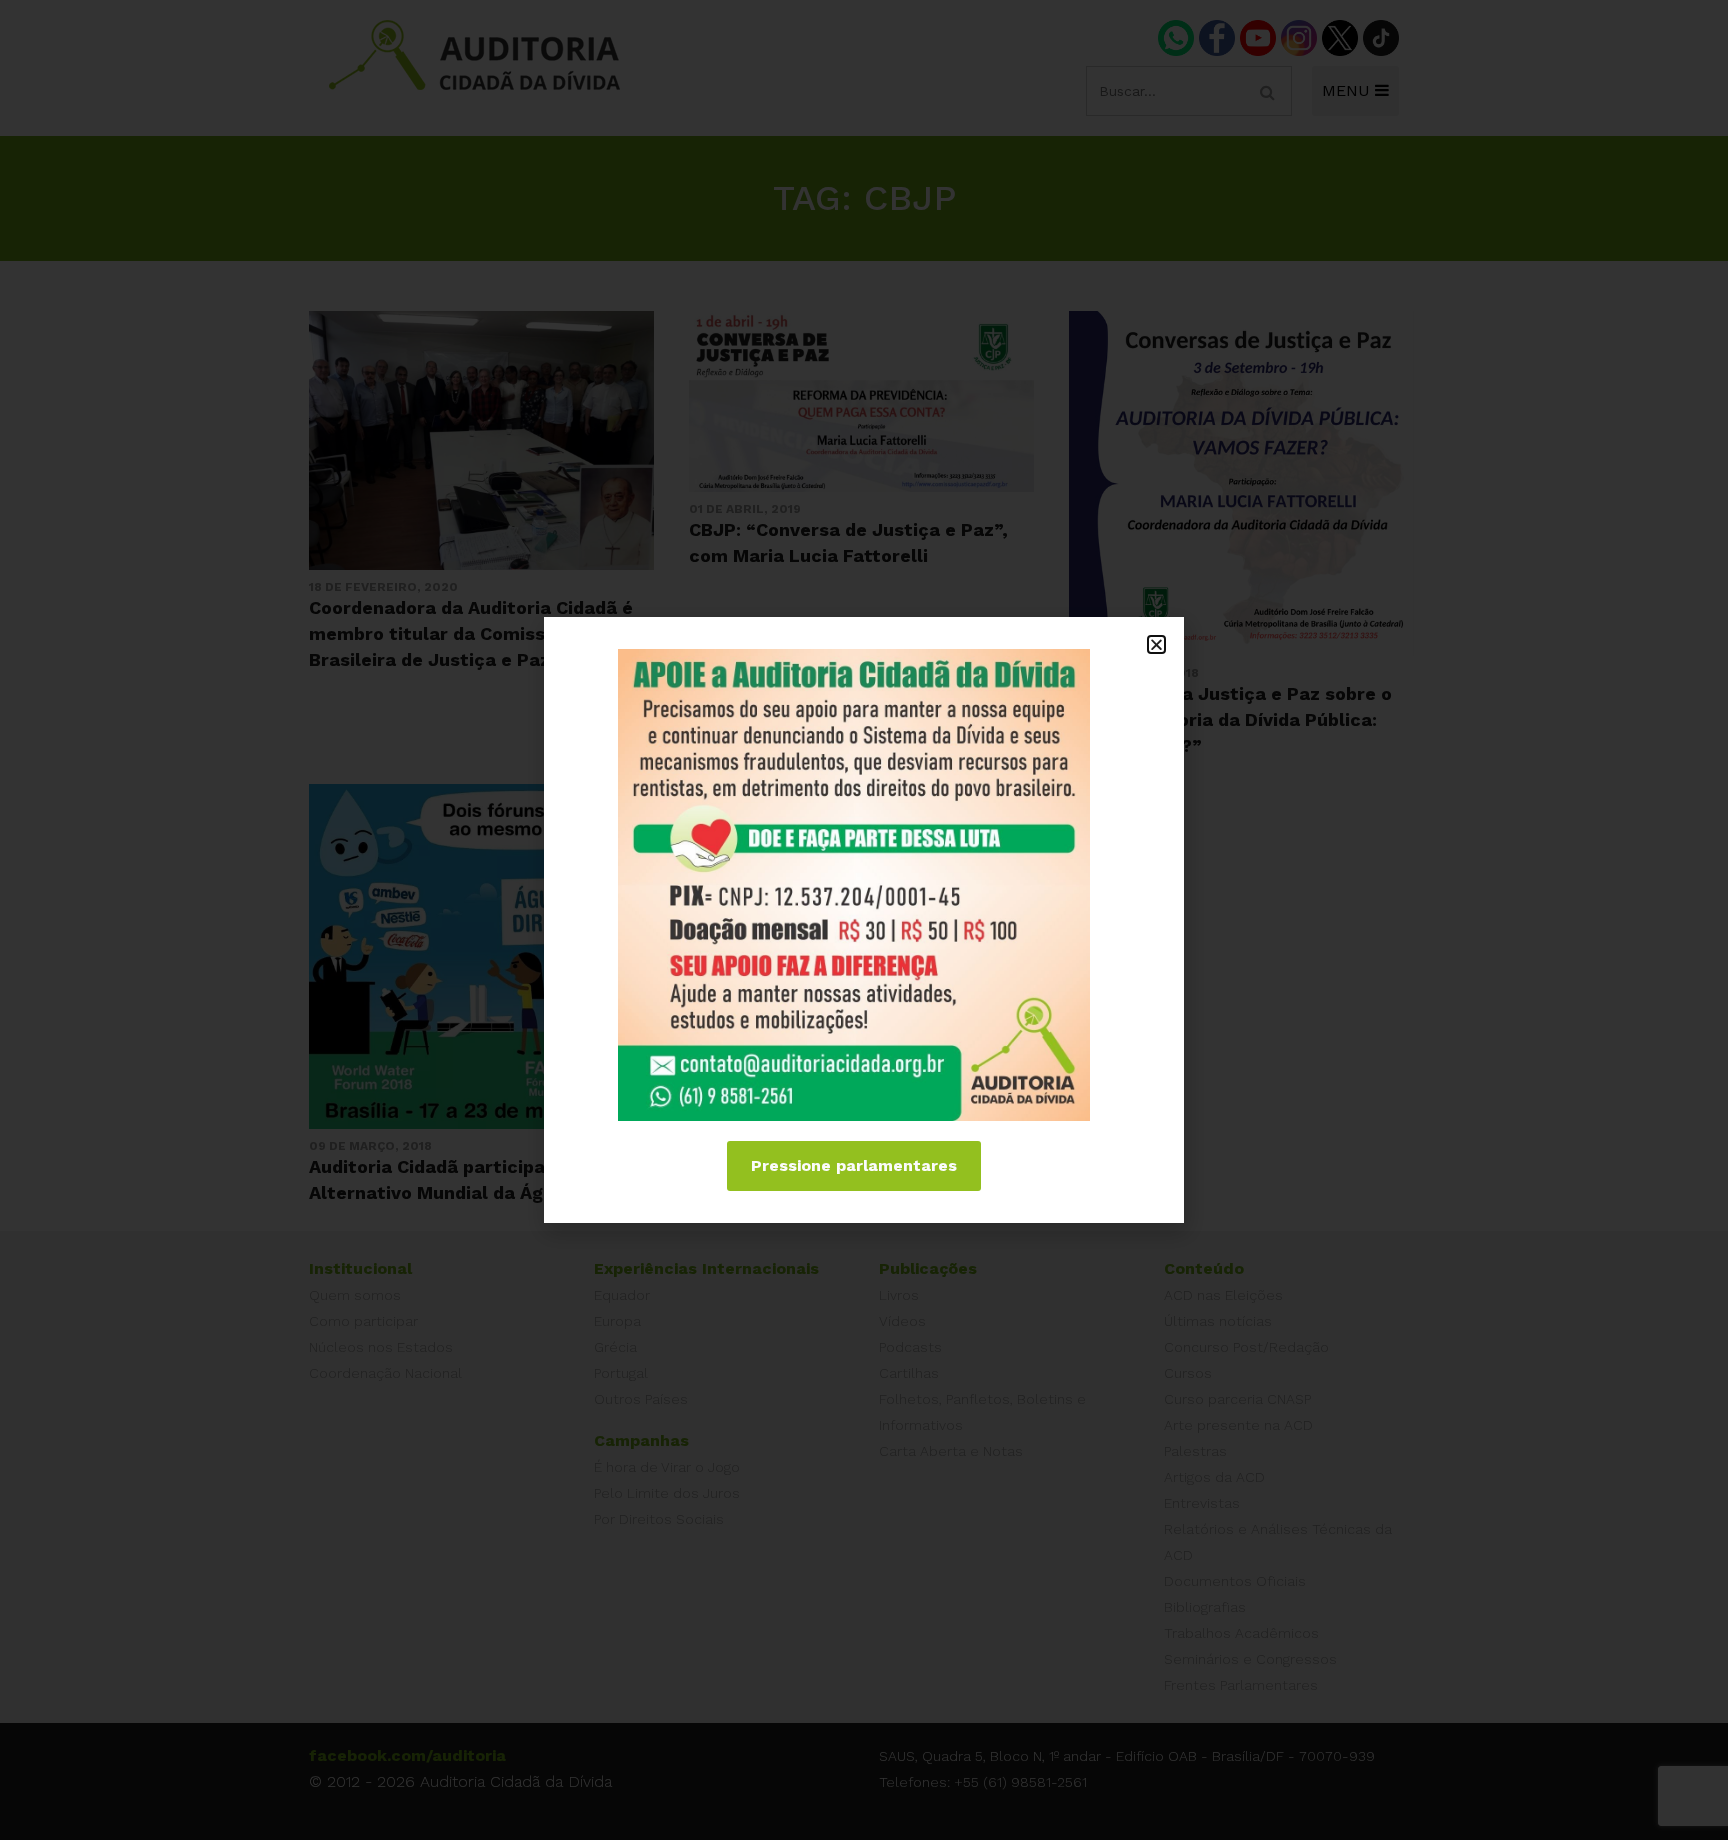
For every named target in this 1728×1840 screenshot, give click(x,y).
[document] (864, 920)
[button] (1156, 644)
